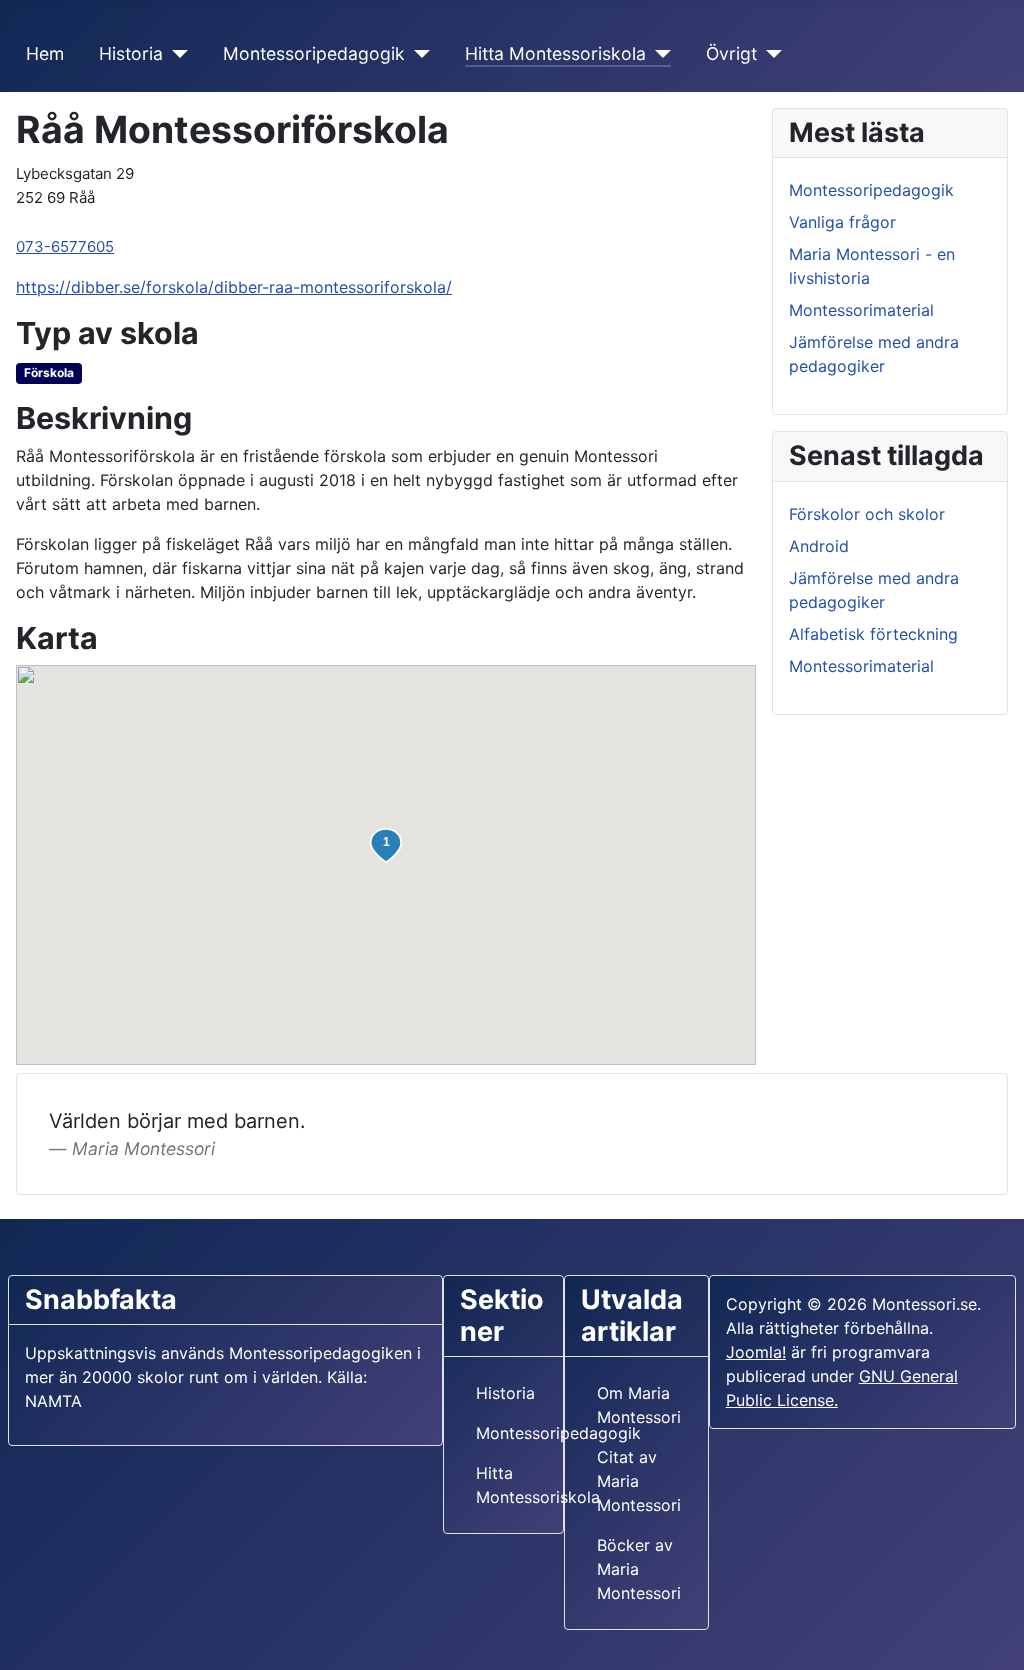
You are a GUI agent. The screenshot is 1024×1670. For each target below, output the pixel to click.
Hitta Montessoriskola (555, 53)
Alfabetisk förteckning (873, 634)
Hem (45, 53)
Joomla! (756, 1352)
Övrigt (731, 53)
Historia (131, 53)
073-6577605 (65, 246)
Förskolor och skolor (867, 514)
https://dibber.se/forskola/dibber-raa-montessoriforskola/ (234, 287)
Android (819, 546)
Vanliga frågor (842, 222)
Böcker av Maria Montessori (639, 1569)
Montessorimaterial (861, 310)
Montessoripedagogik (314, 53)
